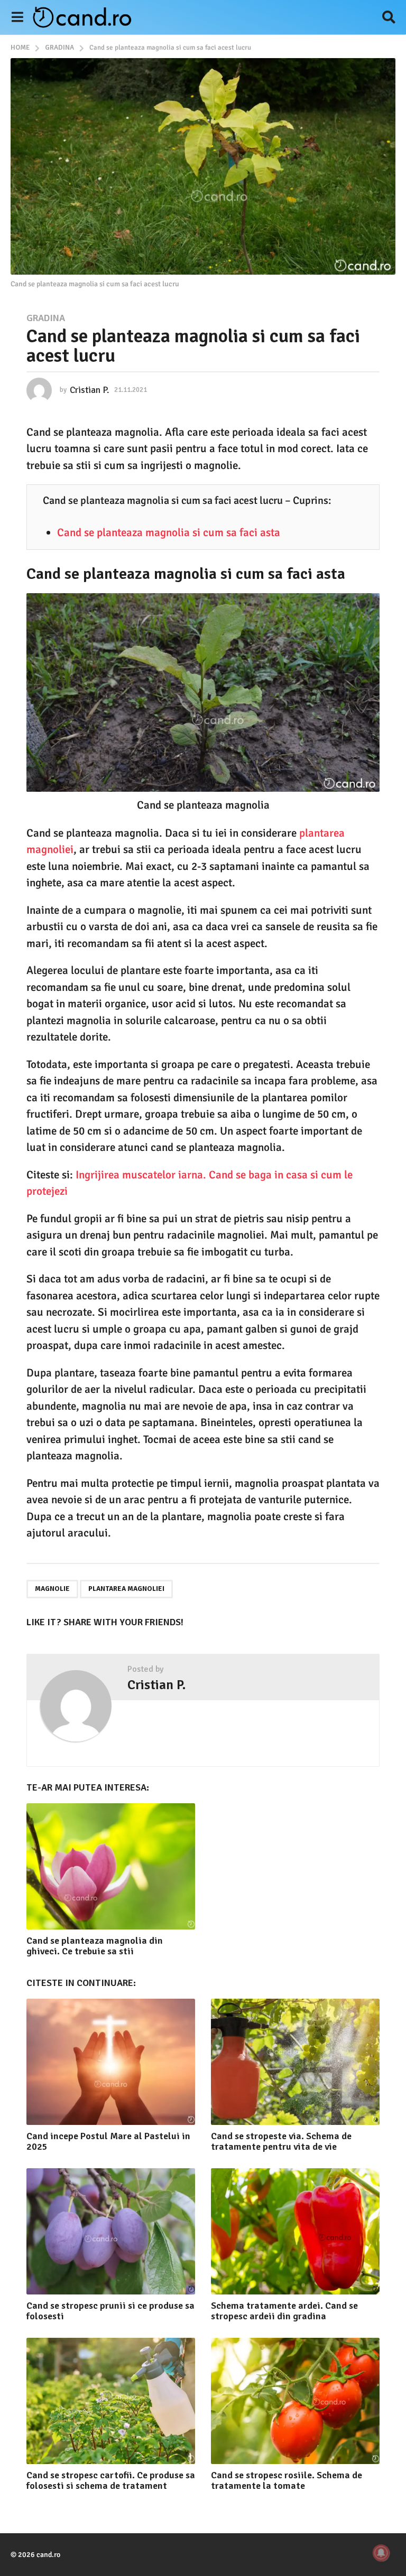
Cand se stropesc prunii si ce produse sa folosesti (110, 2311)
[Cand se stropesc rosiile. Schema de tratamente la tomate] (295, 2401)
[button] (17, 17)
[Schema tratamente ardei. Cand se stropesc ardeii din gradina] (295, 2231)
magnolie (52, 1589)
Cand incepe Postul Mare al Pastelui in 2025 (108, 2141)
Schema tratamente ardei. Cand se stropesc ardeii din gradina (284, 2311)
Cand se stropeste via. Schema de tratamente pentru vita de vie (281, 2141)
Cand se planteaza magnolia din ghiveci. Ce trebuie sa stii (95, 1946)
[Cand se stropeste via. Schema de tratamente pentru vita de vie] (295, 2062)
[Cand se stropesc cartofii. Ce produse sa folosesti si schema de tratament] (111, 2401)
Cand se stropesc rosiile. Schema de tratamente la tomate (287, 2480)
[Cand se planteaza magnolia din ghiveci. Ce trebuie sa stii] (111, 1866)
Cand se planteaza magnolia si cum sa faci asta (169, 532)
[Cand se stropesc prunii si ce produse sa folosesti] (111, 2231)
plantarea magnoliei (126, 1589)
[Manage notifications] (381, 2553)
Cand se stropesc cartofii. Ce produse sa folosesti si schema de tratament (111, 2480)
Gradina (46, 318)
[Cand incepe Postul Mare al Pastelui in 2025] (111, 2062)
